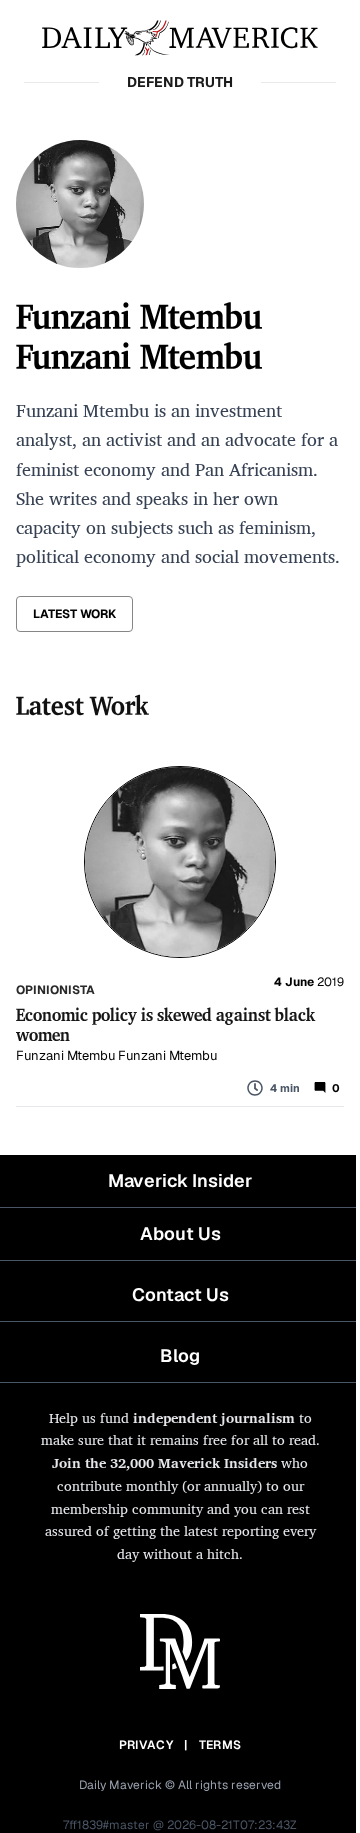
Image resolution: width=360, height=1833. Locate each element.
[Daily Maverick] (180, 36)
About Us (180, 1233)
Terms (220, 1745)
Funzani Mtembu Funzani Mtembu (116, 1055)
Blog (180, 1355)
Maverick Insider (180, 1180)
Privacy (146, 1745)
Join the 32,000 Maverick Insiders (164, 1462)
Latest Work (74, 614)
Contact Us (180, 1294)
